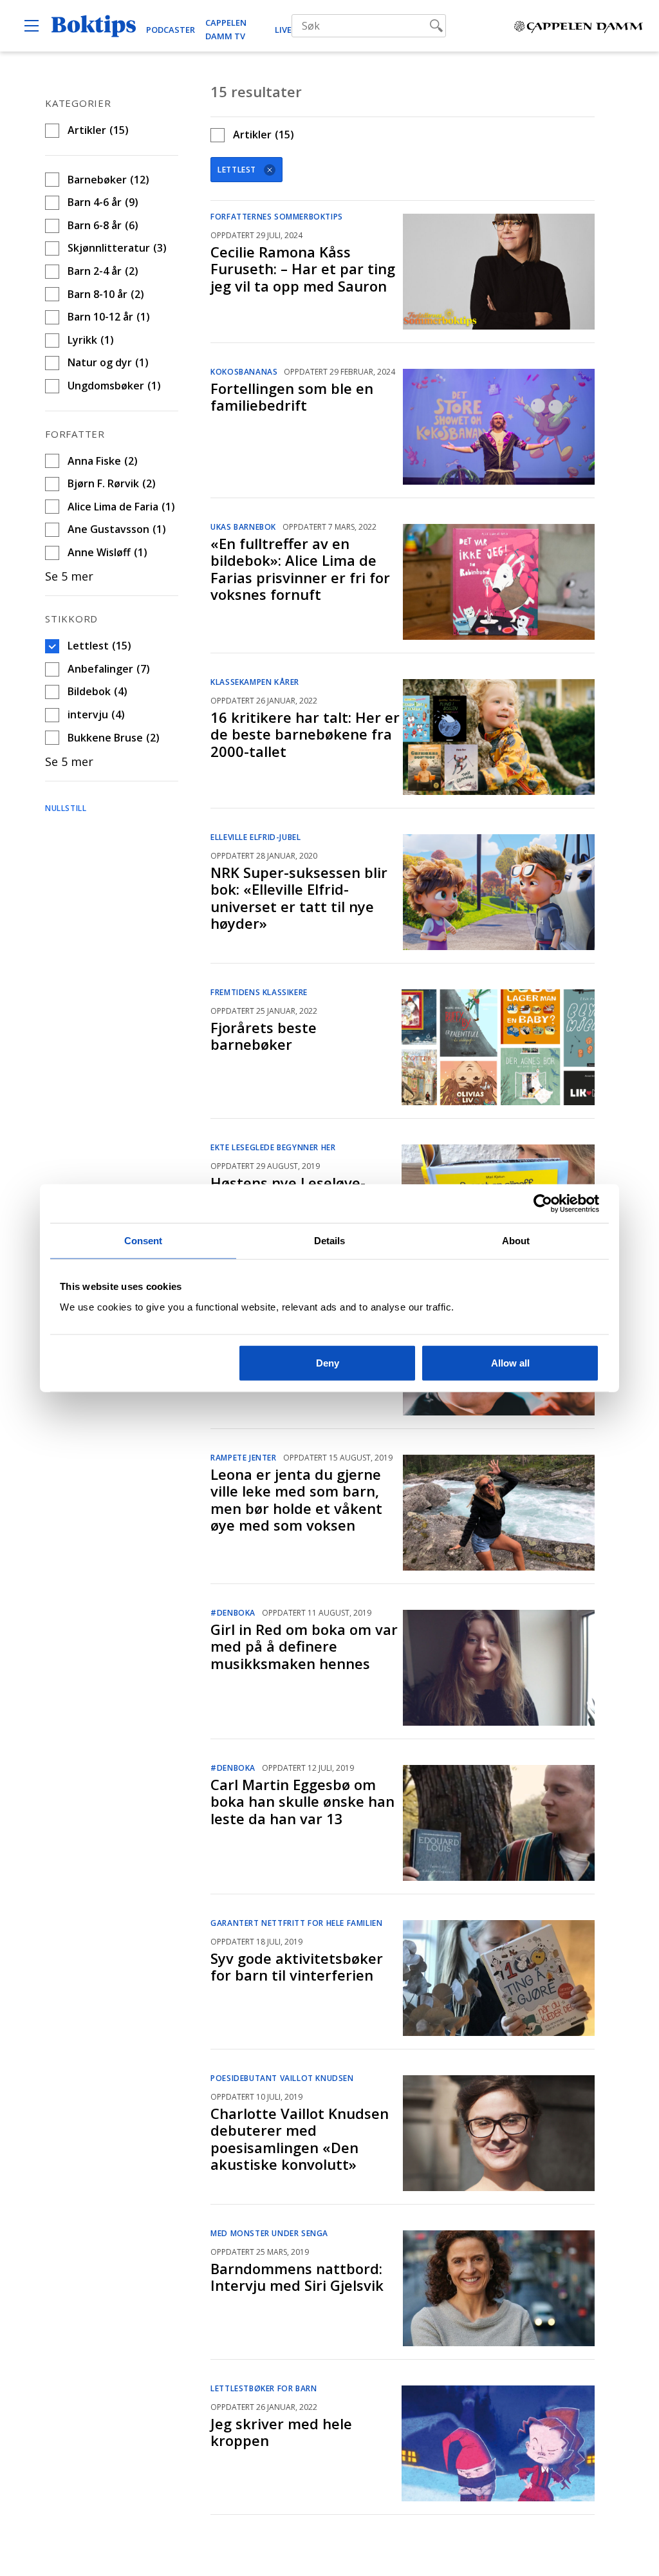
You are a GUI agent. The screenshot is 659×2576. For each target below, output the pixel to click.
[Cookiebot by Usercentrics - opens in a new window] (543, 1204)
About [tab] (516, 1241)
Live (283, 30)
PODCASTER (171, 30)
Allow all (510, 1362)
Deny (328, 1362)
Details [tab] (330, 1241)
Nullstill (66, 808)
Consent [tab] (144, 1241)
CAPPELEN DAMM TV (226, 29)
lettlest (237, 170)
